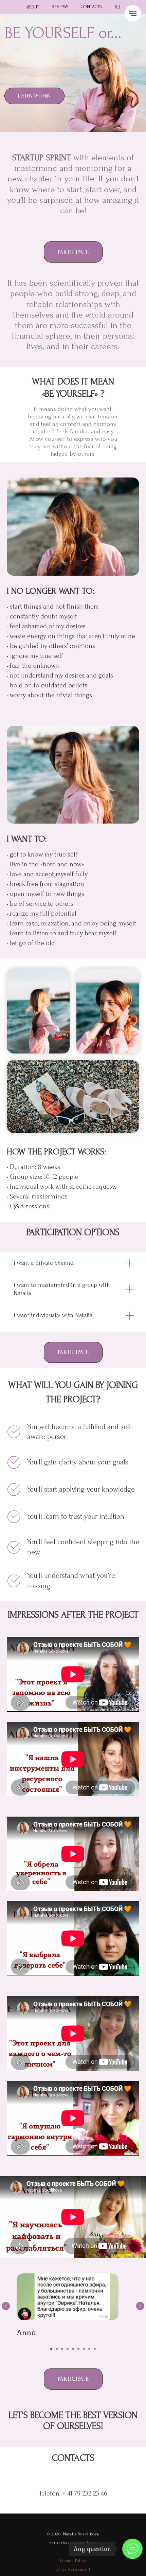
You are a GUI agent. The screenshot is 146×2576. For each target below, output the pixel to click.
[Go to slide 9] (95, 2349)
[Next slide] (140, 2306)
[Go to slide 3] (62, 2349)
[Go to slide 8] (89, 2349)
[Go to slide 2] (57, 2349)
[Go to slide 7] (84, 2349)
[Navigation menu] (133, 13)
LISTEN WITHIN (34, 96)
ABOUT (32, 7)
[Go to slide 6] (78, 2349)
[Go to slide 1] (51, 2349)
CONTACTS (91, 7)
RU (117, 7)
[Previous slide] (6, 2306)
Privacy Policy (73, 2561)
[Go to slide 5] (73, 2349)
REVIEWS (60, 7)
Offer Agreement (73, 2569)
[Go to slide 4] (68, 2349)
